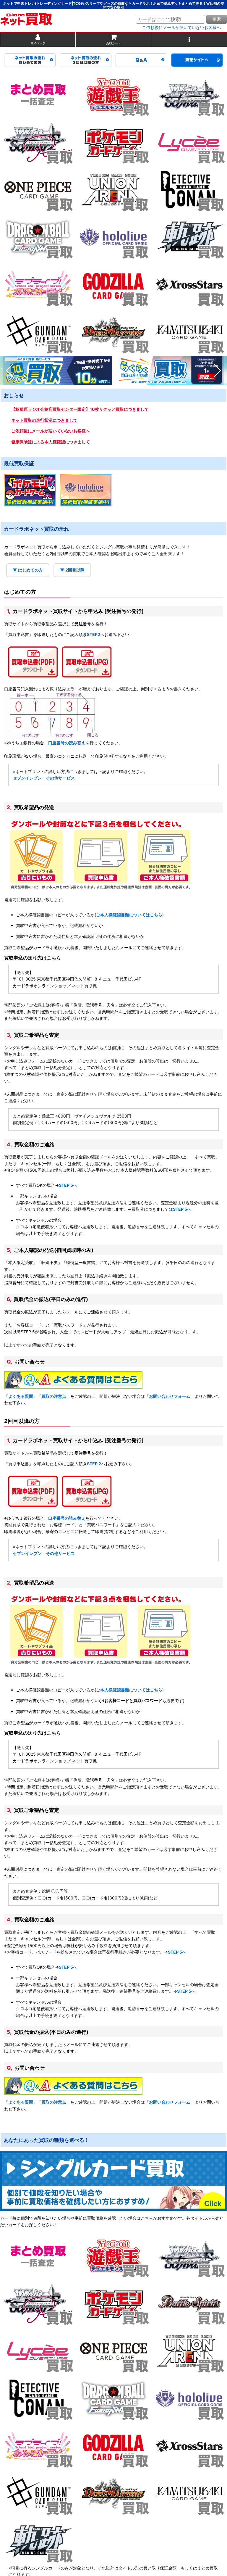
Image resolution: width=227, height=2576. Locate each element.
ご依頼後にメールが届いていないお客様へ (181, 28)
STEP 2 (94, 1464)
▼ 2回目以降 (72, 570)
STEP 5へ (68, 1185)
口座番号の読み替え (67, 743)
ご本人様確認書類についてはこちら (129, 915)
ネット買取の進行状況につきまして (44, 420)
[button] (189, 40)
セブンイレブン (27, 778)
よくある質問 (21, 1396)
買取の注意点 (54, 1396)
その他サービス (60, 778)
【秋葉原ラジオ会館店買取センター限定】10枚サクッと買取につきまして (80, 409)
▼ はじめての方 (28, 570)
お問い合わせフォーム (170, 1396)
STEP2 (94, 634)
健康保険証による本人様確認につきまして (51, 442)
